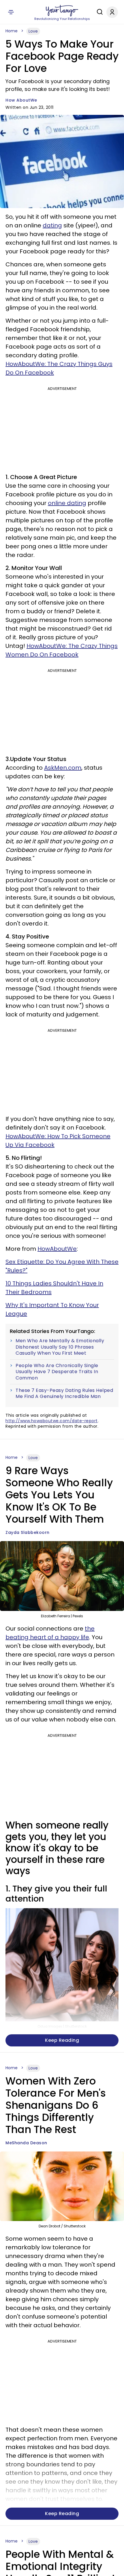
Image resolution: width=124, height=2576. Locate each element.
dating (52, 225)
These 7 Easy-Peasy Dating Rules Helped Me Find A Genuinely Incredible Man (64, 1393)
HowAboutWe (57, 1249)
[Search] (98, 12)
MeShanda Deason (26, 2143)
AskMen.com (63, 768)
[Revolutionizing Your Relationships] (62, 11)
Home (12, 31)
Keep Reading (62, 2040)
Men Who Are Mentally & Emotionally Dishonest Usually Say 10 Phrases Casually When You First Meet (60, 1347)
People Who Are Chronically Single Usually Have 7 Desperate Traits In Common (57, 1372)
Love (33, 31)
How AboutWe (21, 100)
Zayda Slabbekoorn (28, 1532)
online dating (67, 503)
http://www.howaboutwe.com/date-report (52, 1421)
